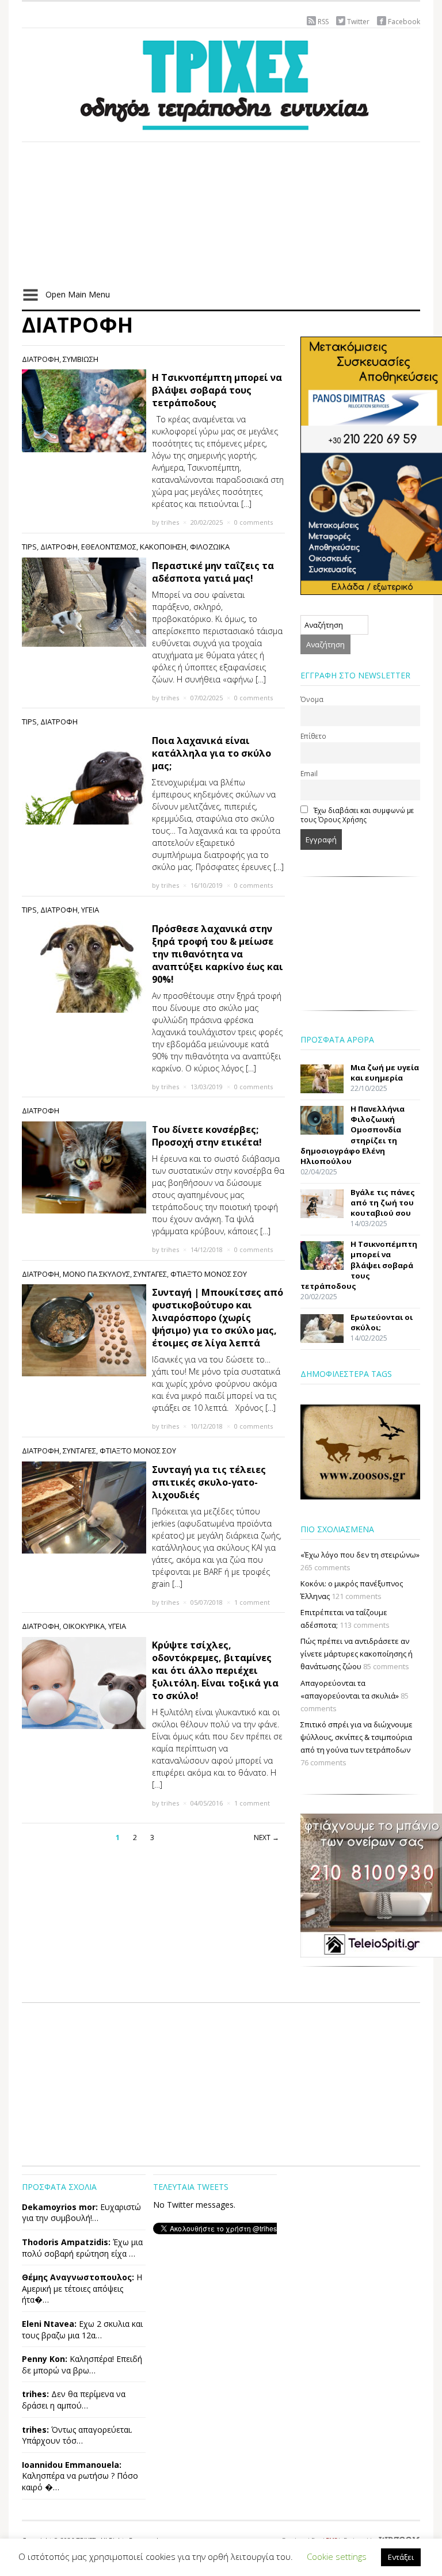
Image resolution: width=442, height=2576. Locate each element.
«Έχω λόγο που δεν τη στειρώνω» (360, 1555)
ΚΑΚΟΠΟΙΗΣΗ (163, 547)
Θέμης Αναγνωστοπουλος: (78, 2277)
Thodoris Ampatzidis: (66, 2242)
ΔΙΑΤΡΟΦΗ (41, 359)
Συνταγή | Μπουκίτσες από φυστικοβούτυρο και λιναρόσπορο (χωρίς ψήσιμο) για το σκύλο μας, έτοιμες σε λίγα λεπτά (218, 1318)
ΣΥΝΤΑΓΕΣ (150, 1274)
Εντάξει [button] (401, 2557)
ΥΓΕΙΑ (90, 910)
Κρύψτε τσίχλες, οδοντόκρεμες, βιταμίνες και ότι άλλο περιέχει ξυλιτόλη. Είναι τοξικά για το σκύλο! (215, 1670)
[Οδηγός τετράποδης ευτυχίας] (221, 83)
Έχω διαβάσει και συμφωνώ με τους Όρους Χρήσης (357, 815)
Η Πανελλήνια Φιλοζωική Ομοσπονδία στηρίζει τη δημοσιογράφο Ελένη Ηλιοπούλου (353, 1135)
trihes (170, 522)
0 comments (254, 522)
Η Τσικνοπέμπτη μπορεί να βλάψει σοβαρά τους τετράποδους (217, 390)
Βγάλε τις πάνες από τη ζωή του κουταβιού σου (383, 1203)
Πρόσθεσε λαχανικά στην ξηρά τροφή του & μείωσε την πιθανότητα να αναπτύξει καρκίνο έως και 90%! (218, 954)
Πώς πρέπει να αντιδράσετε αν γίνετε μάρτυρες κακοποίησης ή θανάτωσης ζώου (357, 1654)
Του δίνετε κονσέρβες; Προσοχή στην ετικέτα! (207, 1136)
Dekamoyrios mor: (60, 2207)
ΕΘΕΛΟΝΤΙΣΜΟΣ (109, 547)
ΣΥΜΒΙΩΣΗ (81, 359)
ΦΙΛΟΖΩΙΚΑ (210, 547)
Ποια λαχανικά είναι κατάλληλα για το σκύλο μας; (212, 753)
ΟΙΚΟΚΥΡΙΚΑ (84, 1626)
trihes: (35, 2394)
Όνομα (312, 699)
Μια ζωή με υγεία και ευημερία (385, 1073)
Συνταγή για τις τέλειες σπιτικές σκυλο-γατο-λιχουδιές (209, 1482)
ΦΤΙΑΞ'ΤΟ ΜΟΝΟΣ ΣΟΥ (209, 1274)
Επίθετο (313, 736)
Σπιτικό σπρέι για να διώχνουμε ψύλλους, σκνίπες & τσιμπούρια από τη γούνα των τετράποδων (357, 1737)
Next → (266, 1837)
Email (309, 773)
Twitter (358, 22)
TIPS (29, 547)
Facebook (404, 22)
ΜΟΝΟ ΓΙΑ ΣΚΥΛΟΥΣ (96, 1274)
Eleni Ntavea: (49, 2324)
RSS (323, 22)
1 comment (252, 1602)
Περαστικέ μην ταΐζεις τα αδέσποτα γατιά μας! (213, 572)
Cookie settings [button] (337, 2556)
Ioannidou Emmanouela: (72, 2465)
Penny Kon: (45, 2359)
